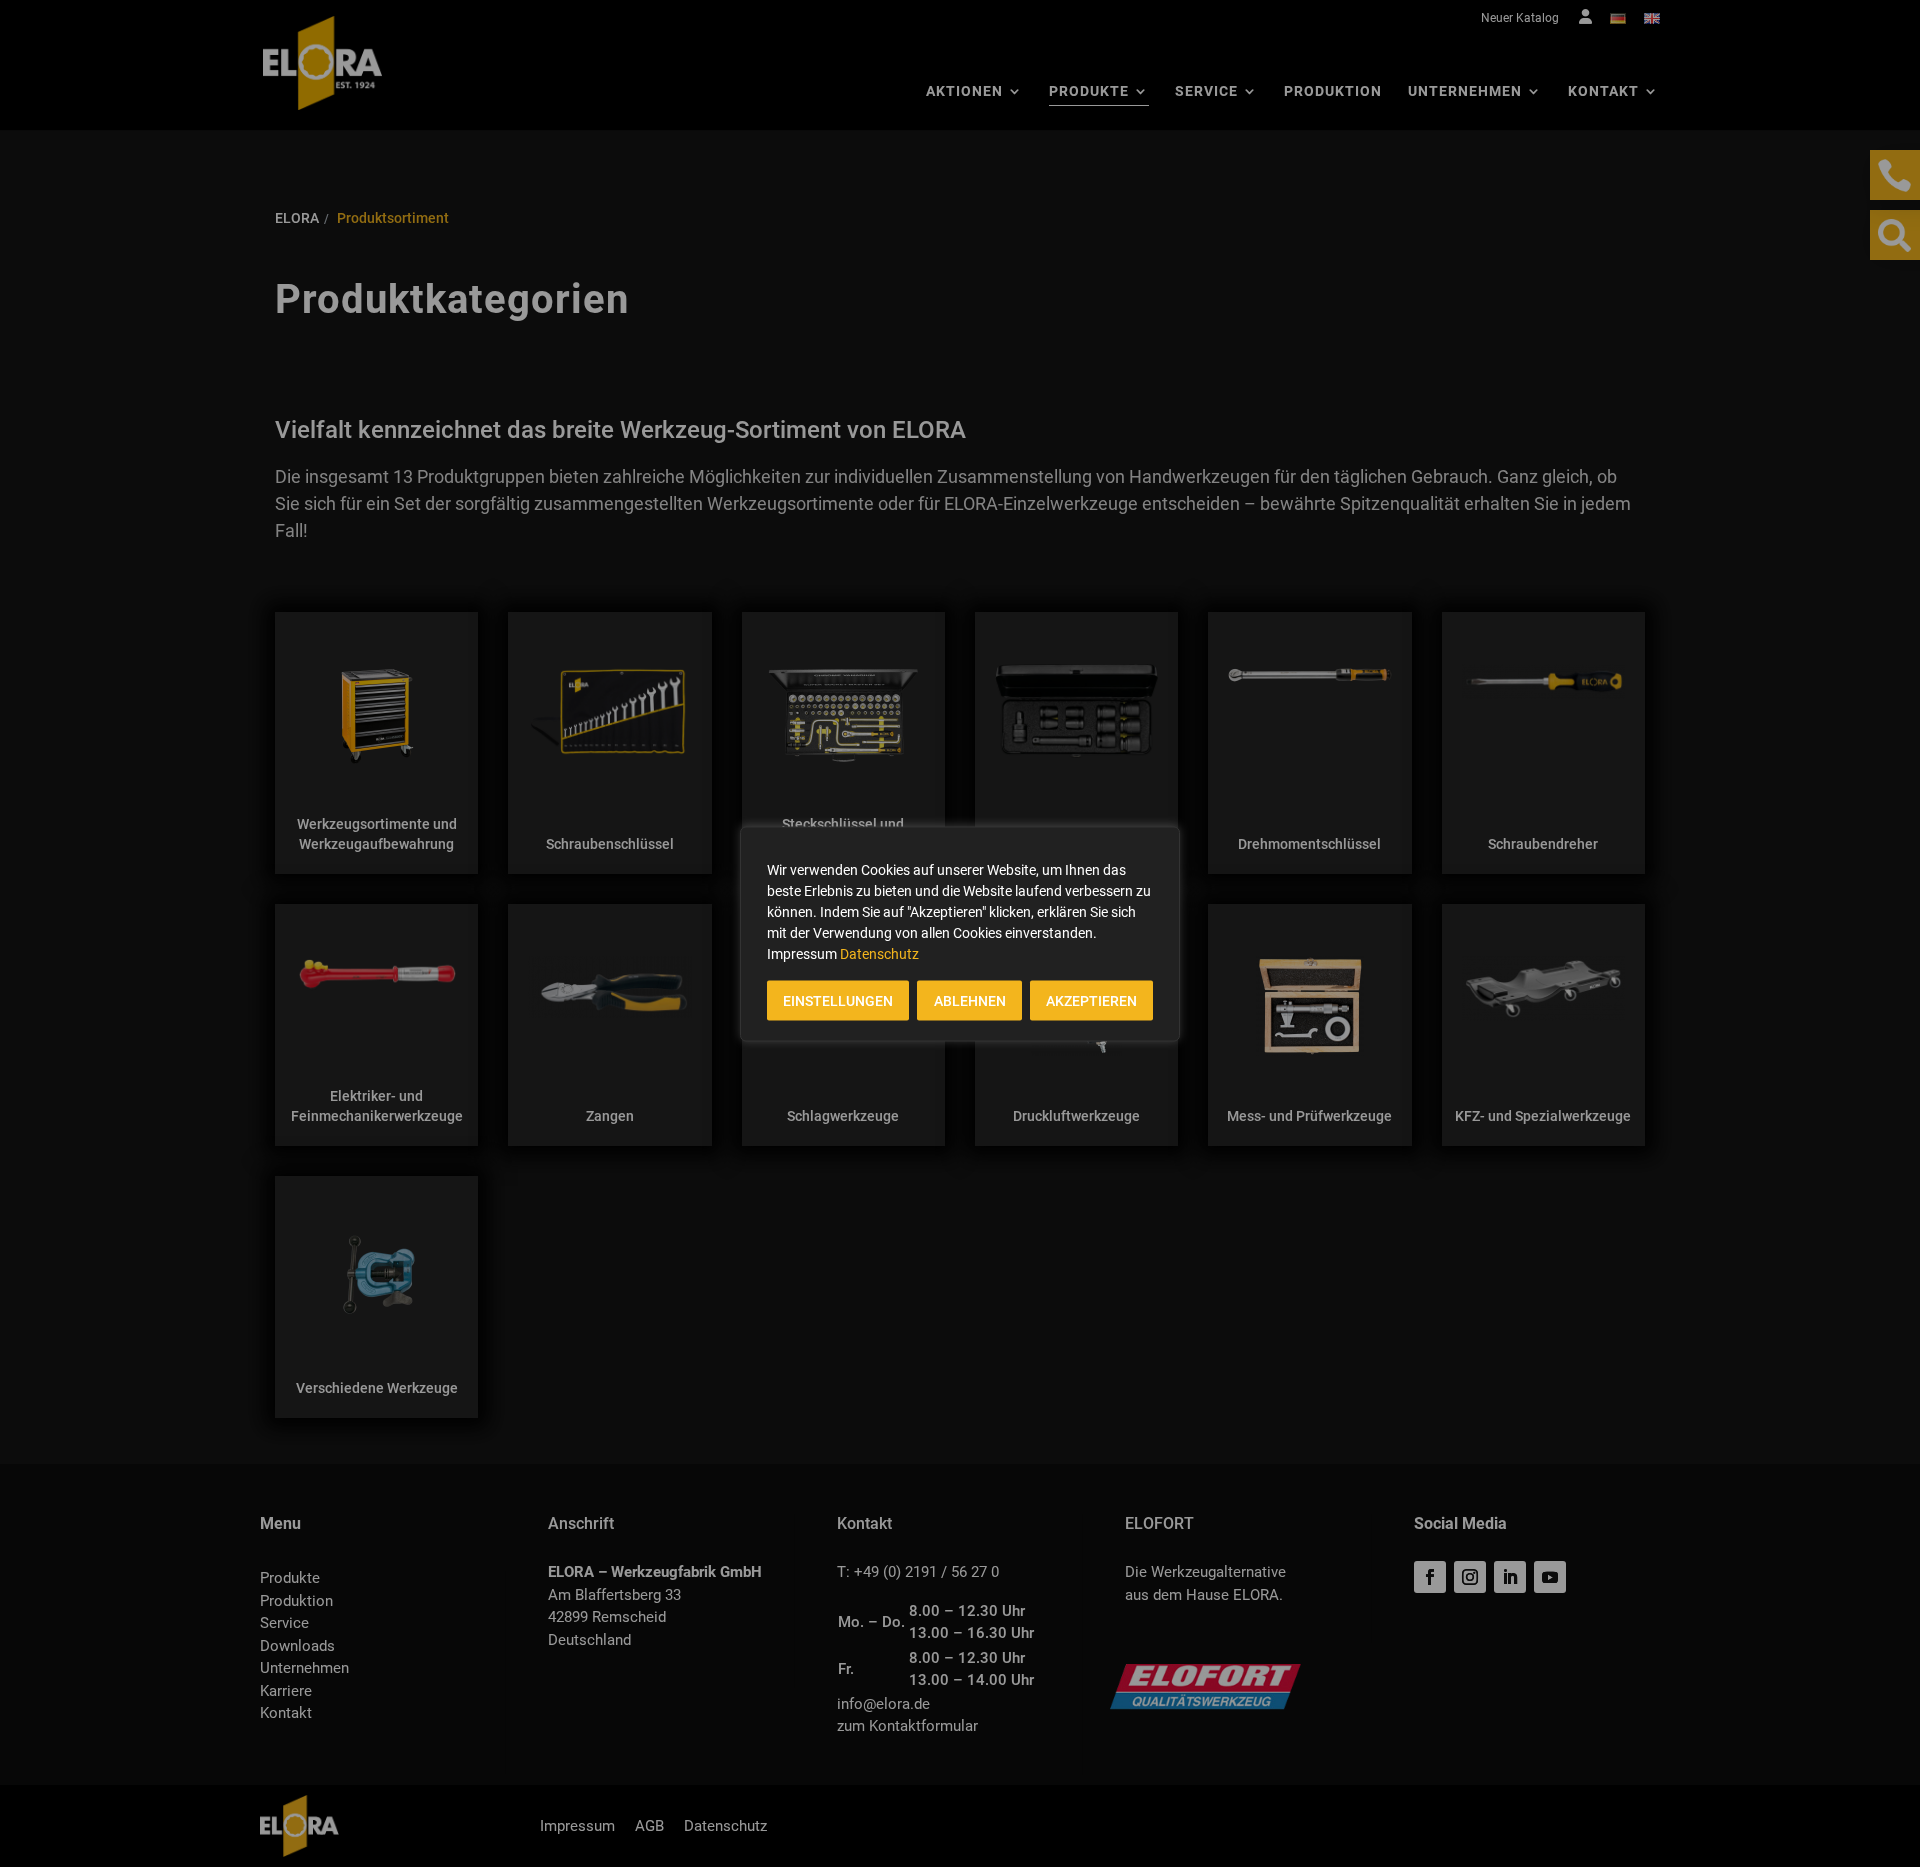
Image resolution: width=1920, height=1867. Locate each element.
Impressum (802, 953)
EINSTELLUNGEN (838, 1000)
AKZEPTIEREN (1091, 1000)
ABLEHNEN (970, 1000)
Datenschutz (879, 953)
